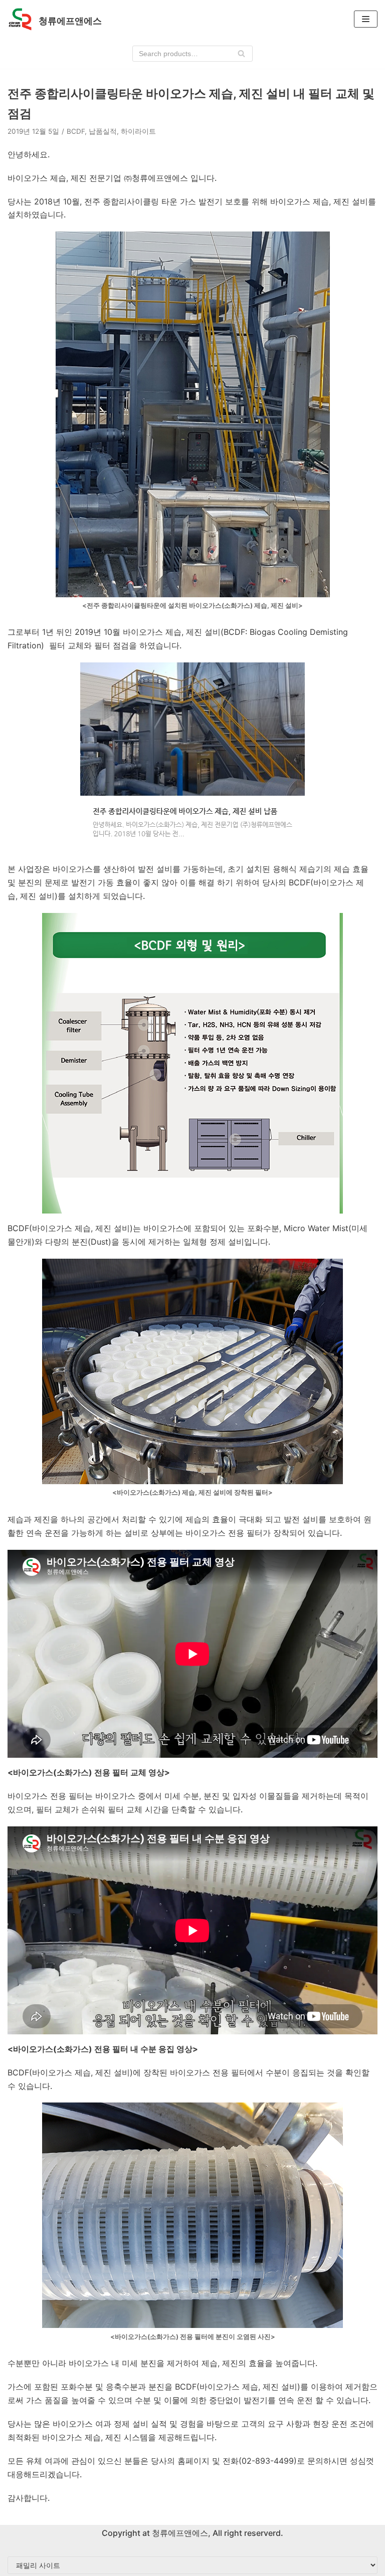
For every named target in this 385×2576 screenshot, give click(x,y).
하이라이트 (138, 131)
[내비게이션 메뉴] (366, 19)
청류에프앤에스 (179, 2533)
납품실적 (103, 131)
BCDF (76, 131)
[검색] (241, 54)
